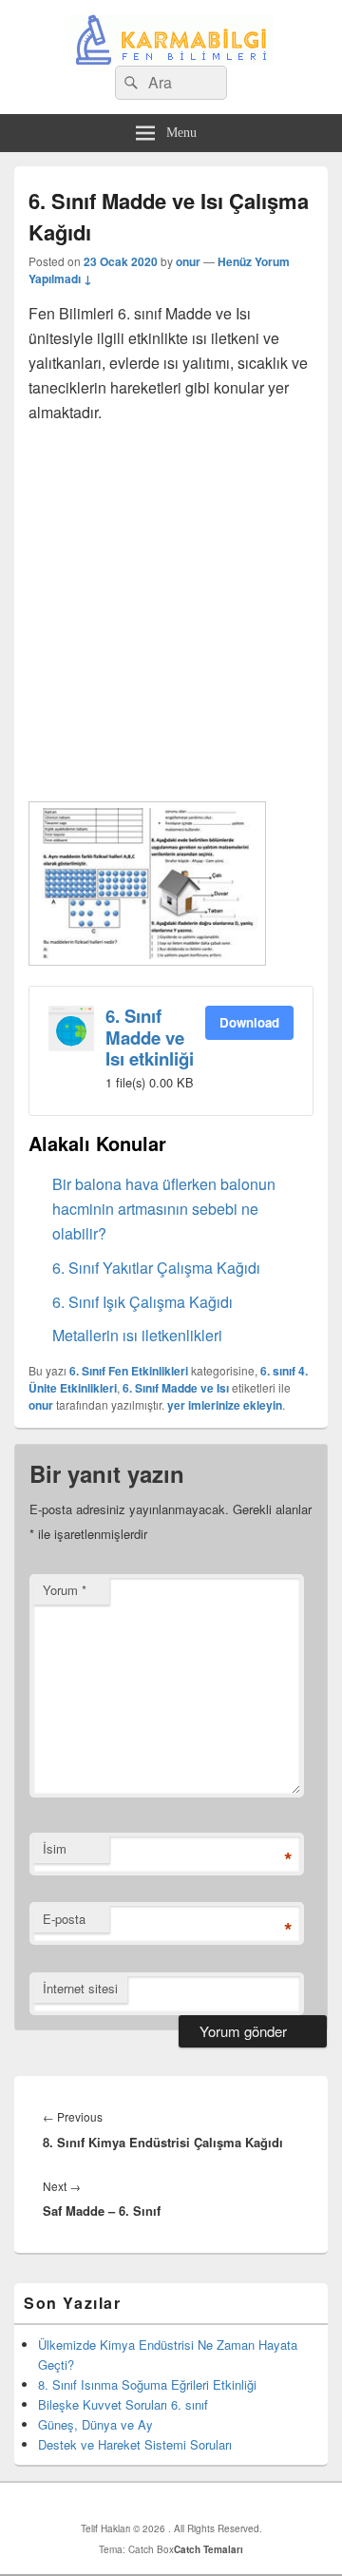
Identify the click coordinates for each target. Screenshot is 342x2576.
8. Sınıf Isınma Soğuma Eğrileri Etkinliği (147, 2384)
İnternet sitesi (80, 1988)
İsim (55, 1848)
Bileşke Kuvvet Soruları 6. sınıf (123, 2404)
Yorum (65, 1590)
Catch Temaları (209, 2549)
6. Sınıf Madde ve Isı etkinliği (150, 1037)
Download (249, 1022)
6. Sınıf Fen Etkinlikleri (129, 1371)
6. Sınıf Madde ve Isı (176, 1388)
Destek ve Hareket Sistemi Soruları (135, 2444)
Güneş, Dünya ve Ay (95, 2424)
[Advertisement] (171, 610)
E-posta (64, 1919)
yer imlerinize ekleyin (225, 1405)
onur (188, 261)
